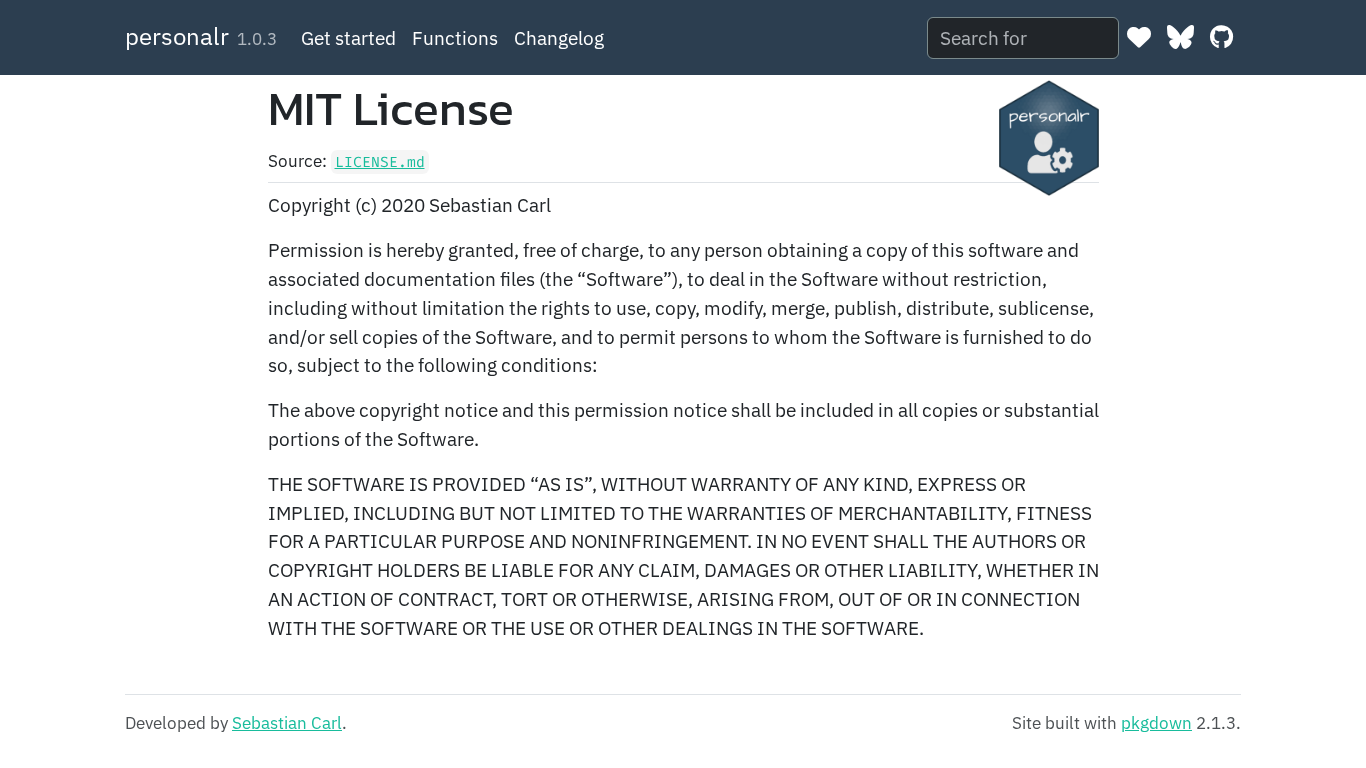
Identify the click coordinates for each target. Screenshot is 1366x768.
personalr (177, 36)
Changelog (559, 37)
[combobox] (1023, 38)
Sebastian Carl (287, 723)
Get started (348, 37)
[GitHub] (1221, 37)
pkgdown (1156, 723)
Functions (455, 37)
